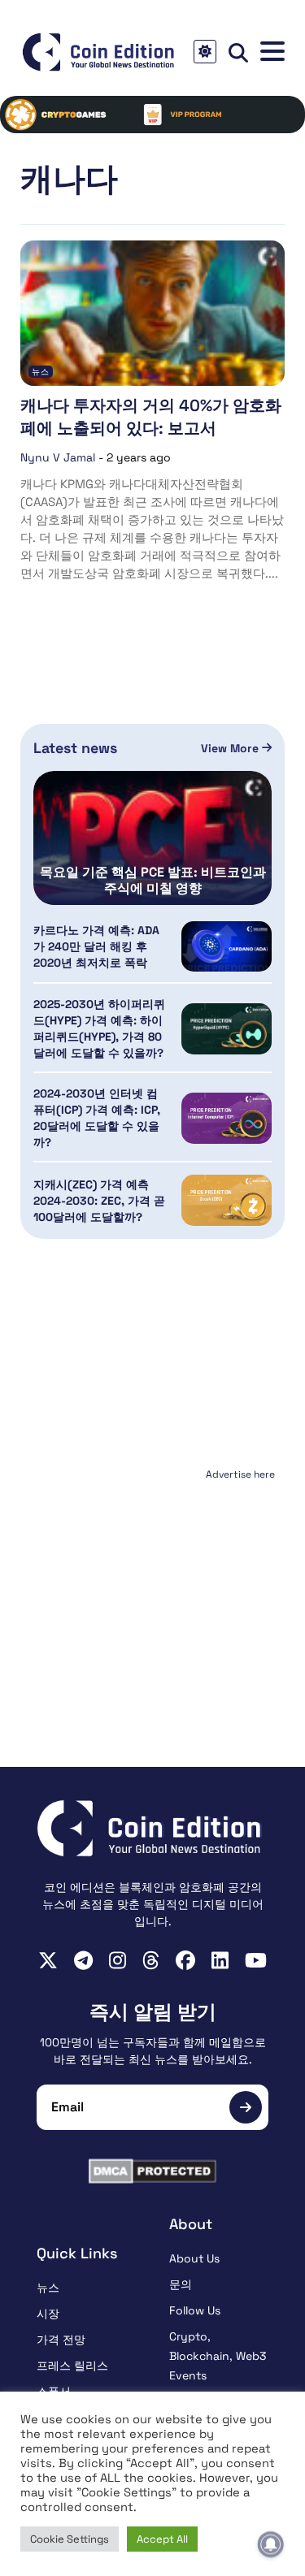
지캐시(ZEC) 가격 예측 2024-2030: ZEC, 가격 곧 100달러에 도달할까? (99, 1201)
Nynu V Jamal (58, 457)
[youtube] (256, 1960)
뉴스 (41, 372)
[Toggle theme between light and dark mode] (205, 52)
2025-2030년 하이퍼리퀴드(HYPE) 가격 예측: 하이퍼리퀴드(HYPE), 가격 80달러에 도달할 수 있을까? (99, 1028)
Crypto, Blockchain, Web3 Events (218, 2356)
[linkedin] (220, 1960)
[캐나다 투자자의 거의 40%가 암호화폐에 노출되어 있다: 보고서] (152, 313)
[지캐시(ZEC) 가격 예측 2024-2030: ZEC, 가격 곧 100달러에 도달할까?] (227, 1200)
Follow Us (195, 2310)
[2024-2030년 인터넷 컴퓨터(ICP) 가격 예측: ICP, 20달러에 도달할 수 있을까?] (227, 1118)
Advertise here (240, 1474)
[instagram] (118, 1960)
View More (231, 748)
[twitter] (48, 1960)
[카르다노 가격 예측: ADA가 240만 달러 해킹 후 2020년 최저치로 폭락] (227, 947)
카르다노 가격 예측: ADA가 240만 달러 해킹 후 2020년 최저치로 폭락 (96, 946)
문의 (181, 2284)
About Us (194, 2258)
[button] (272, 52)
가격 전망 (61, 2340)
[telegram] (83, 1960)
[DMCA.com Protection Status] (152, 2171)
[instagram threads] (151, 1960)
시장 (48, 2314)
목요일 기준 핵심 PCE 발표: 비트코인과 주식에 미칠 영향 (153, 881)
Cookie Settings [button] (70, 2539)
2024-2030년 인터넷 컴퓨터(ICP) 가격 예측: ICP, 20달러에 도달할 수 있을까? (97, 1118)
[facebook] (185, 1960)
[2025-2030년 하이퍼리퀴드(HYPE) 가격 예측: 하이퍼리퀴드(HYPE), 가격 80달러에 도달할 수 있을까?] (227, 1029)
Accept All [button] (162, 2539)
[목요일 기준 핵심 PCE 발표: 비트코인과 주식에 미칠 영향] (152, 838)
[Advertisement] (153, 1587)
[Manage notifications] (271, 2544)
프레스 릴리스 (72, 2366)
